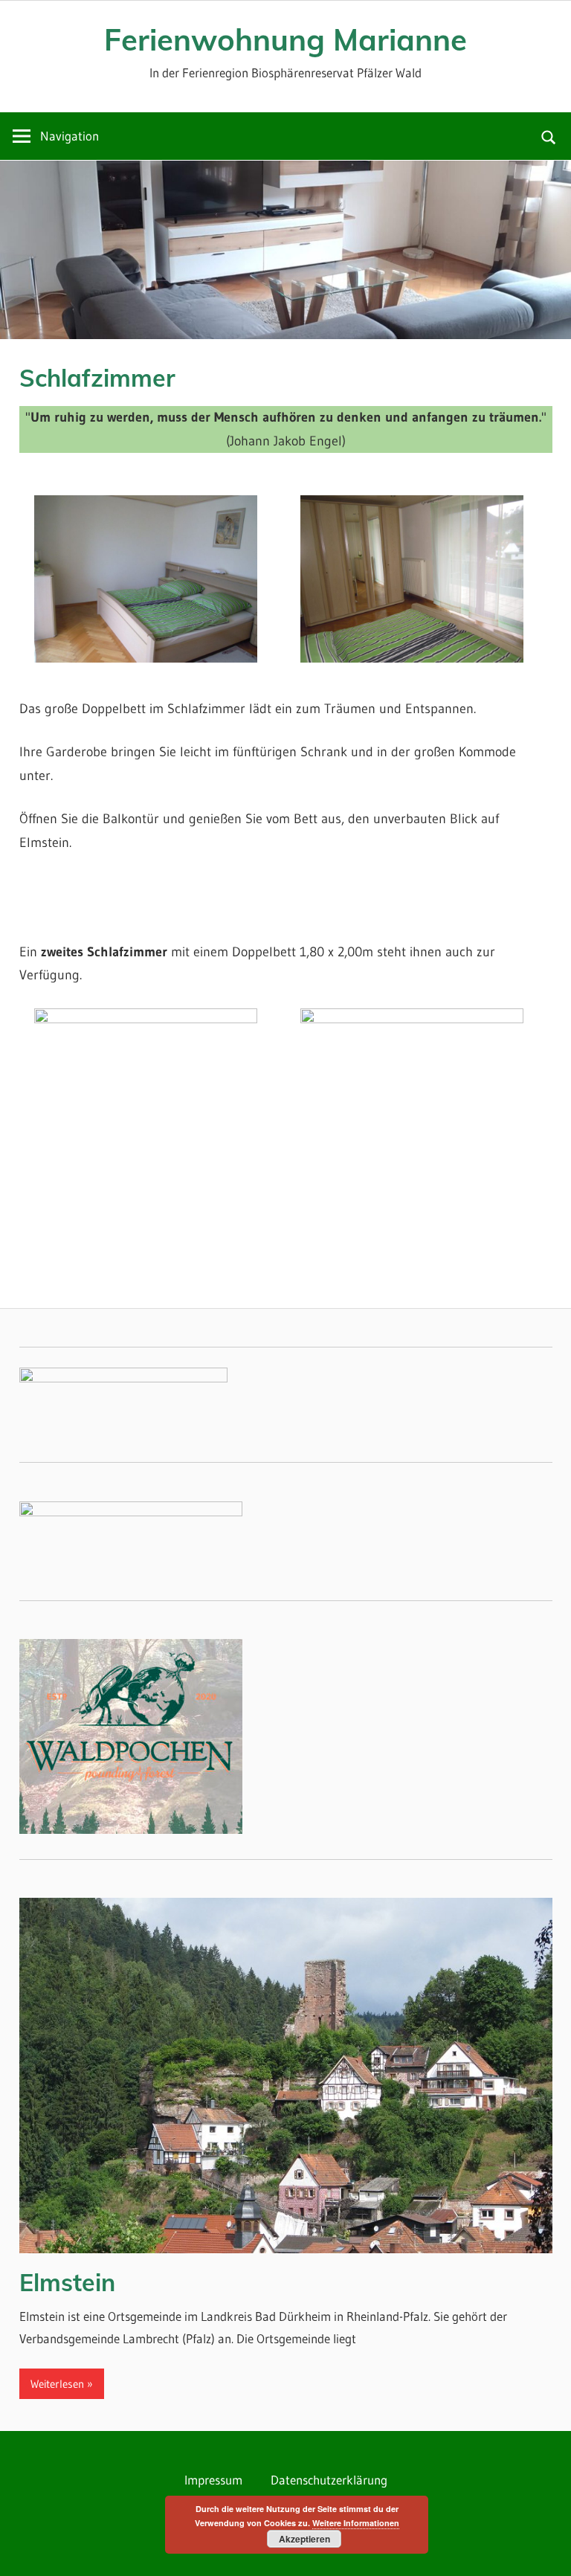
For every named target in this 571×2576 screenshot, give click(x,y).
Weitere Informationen (356, 2523)
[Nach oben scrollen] (546, 2551)
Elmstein (67, 2282)
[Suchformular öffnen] (549, 136)
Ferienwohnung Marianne (285, 39)
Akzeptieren (304, 2539)
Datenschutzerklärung (329, 2480)
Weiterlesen (57, 2384)
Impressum (213, 2480)
